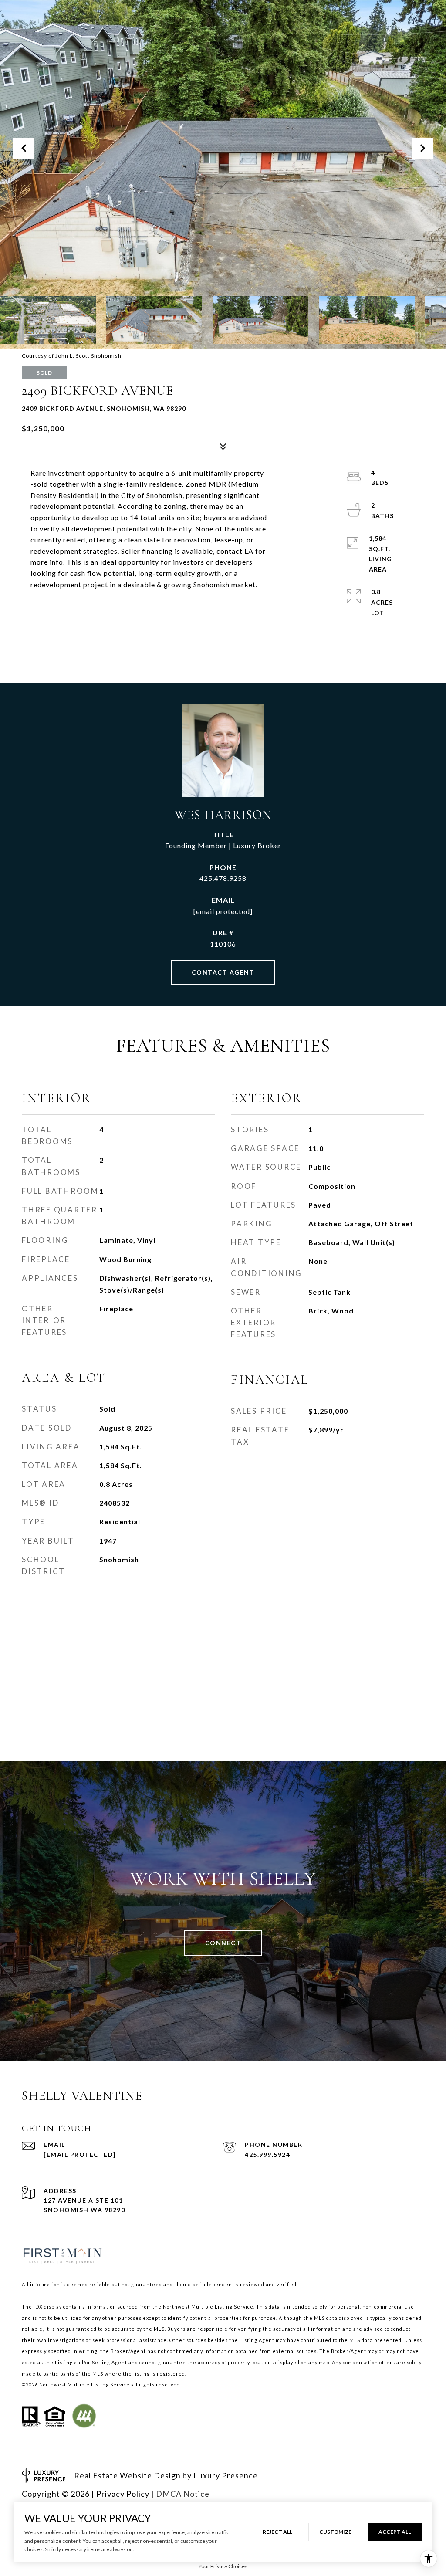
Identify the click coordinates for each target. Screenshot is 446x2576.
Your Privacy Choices (223, 2566)
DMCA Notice (183, 2494)
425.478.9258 (223, 878)
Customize (335, 2532)
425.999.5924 (267, 2155)
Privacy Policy (123, 2494)
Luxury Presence (226, 2475)
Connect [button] (223, 1943)
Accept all (395, 2532)
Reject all (277, 2532)
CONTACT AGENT (223, 972)
